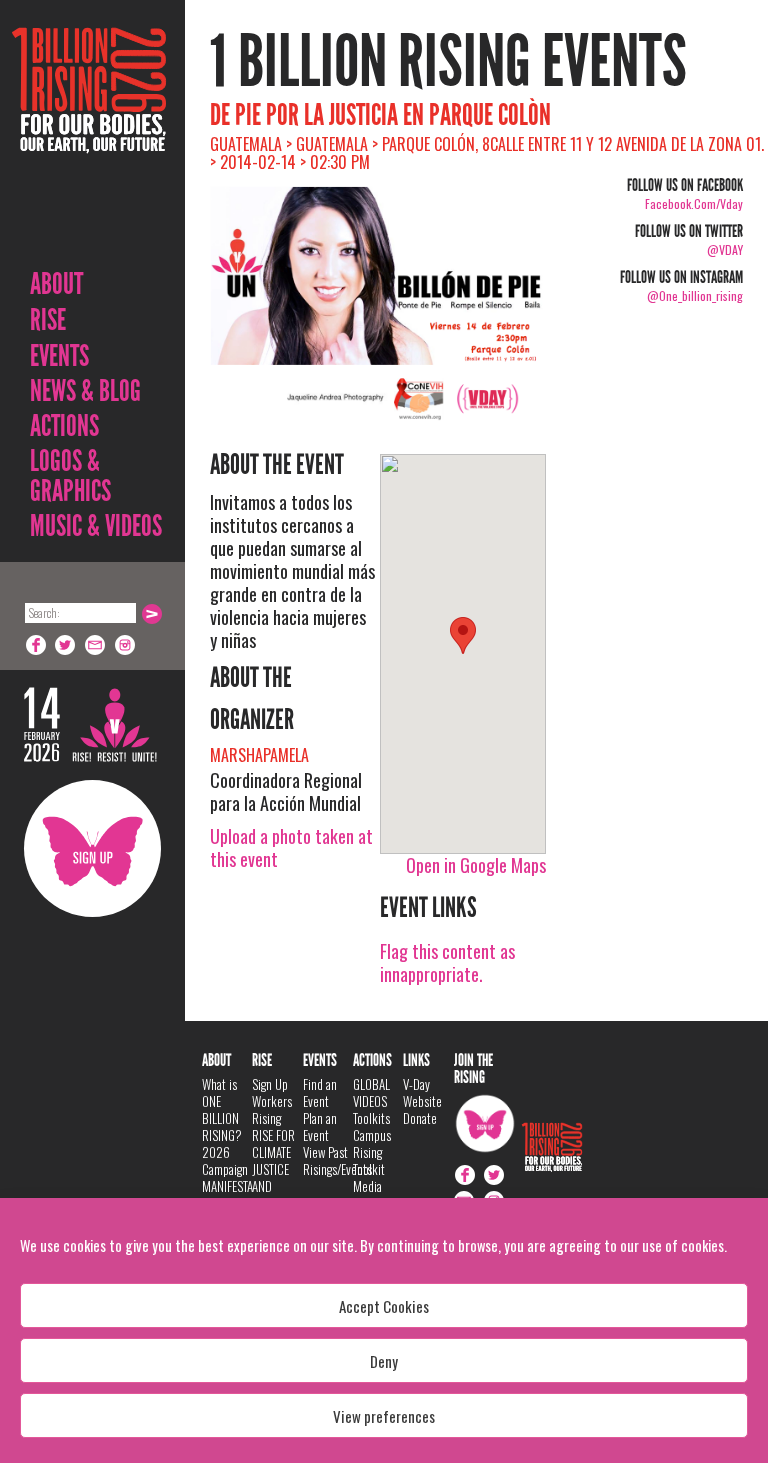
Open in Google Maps (476, 865)
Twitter (66, 645)
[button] (463, 635)
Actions (64, 426)
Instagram (126, 645)
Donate (420, 1118)
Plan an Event (320, 1126)
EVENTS (59, 356)
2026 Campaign (225, 1160)
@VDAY (725, 249)
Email (96, 645)
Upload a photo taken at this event (291, 847)
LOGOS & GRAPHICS (70, 476)
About (56, 284)
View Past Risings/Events (337, 1160)
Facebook (36, 645)
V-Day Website (422, 1092)
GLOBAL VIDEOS (371, 1092)
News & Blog (85, 391)
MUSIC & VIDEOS (96, 526)
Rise (48, 320)
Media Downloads (378, 1194)
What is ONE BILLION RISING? (222, 1109)
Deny (384, 1361)
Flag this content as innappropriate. (447, 962)
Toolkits (371, 1118)
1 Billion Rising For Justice (89, 139)
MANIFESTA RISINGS (227, 1194)
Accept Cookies (384, 1306)
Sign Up (92, 848)
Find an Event (320, 1092)
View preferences (384, 1416)
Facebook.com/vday (694, 203)
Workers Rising (272, 1109)
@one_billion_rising (695, 295)
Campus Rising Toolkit (372, 1152)
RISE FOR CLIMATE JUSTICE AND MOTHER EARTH (273, 1177)
